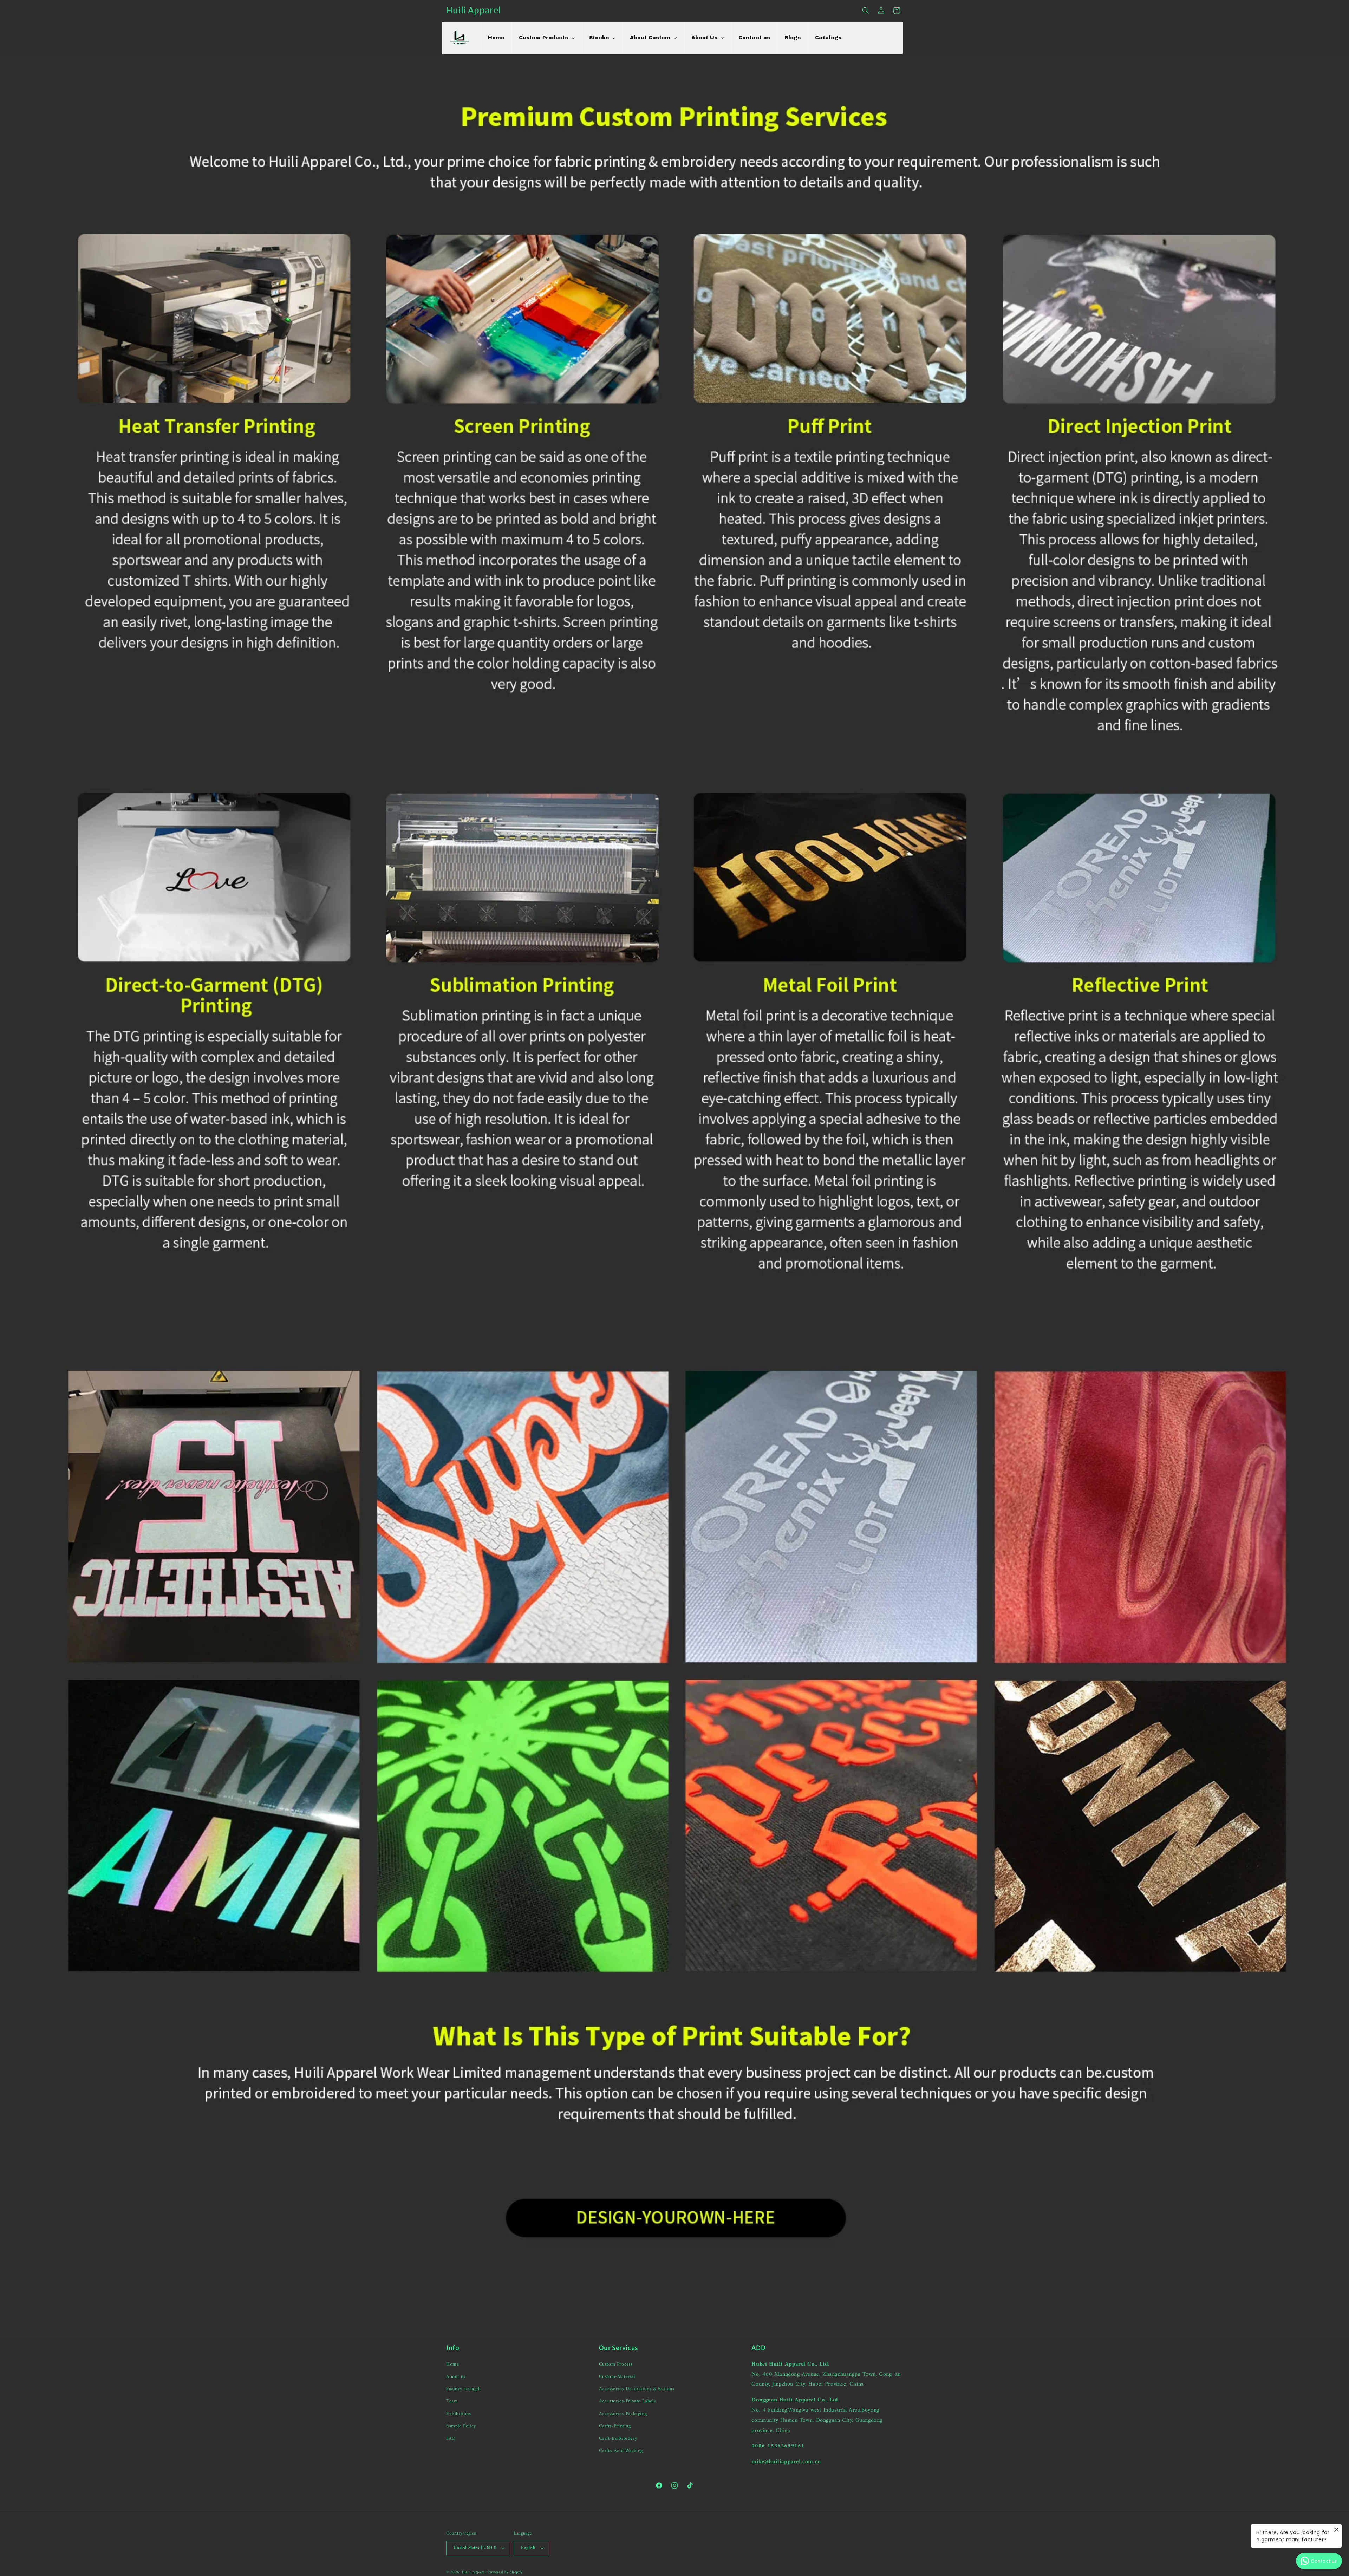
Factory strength (464, 2389)
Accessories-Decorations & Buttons (637, 2389)
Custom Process (616, 2364)
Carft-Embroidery (618, 2438)
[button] (866, 11)
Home (452, 2364)
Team (452, 2401)
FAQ (451, 2438)
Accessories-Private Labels (627, 2401)
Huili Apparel (474, 2572)
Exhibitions (459, 2414)
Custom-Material (617, 2377)
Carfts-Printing (615, 2426)
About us (456, 2377)
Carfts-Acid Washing (621, 2451)
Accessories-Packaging (623, 2414)
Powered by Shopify (505, 2572)
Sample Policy (461, 2426)
